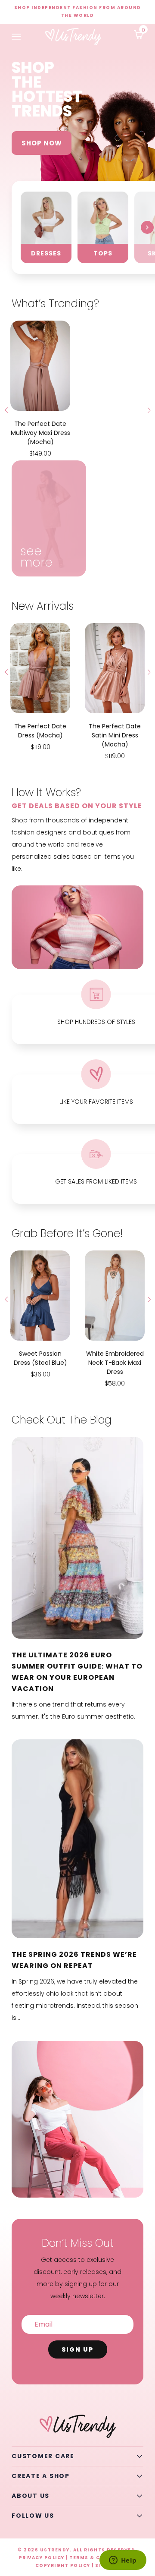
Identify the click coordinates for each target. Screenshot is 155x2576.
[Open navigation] (16, 37)
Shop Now (42, 143)
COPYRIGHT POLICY (63, 2565)
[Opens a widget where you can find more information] (123, 2561)
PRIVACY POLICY (42, 2558)
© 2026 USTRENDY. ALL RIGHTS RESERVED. (77, 2550)
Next (147, 227)
